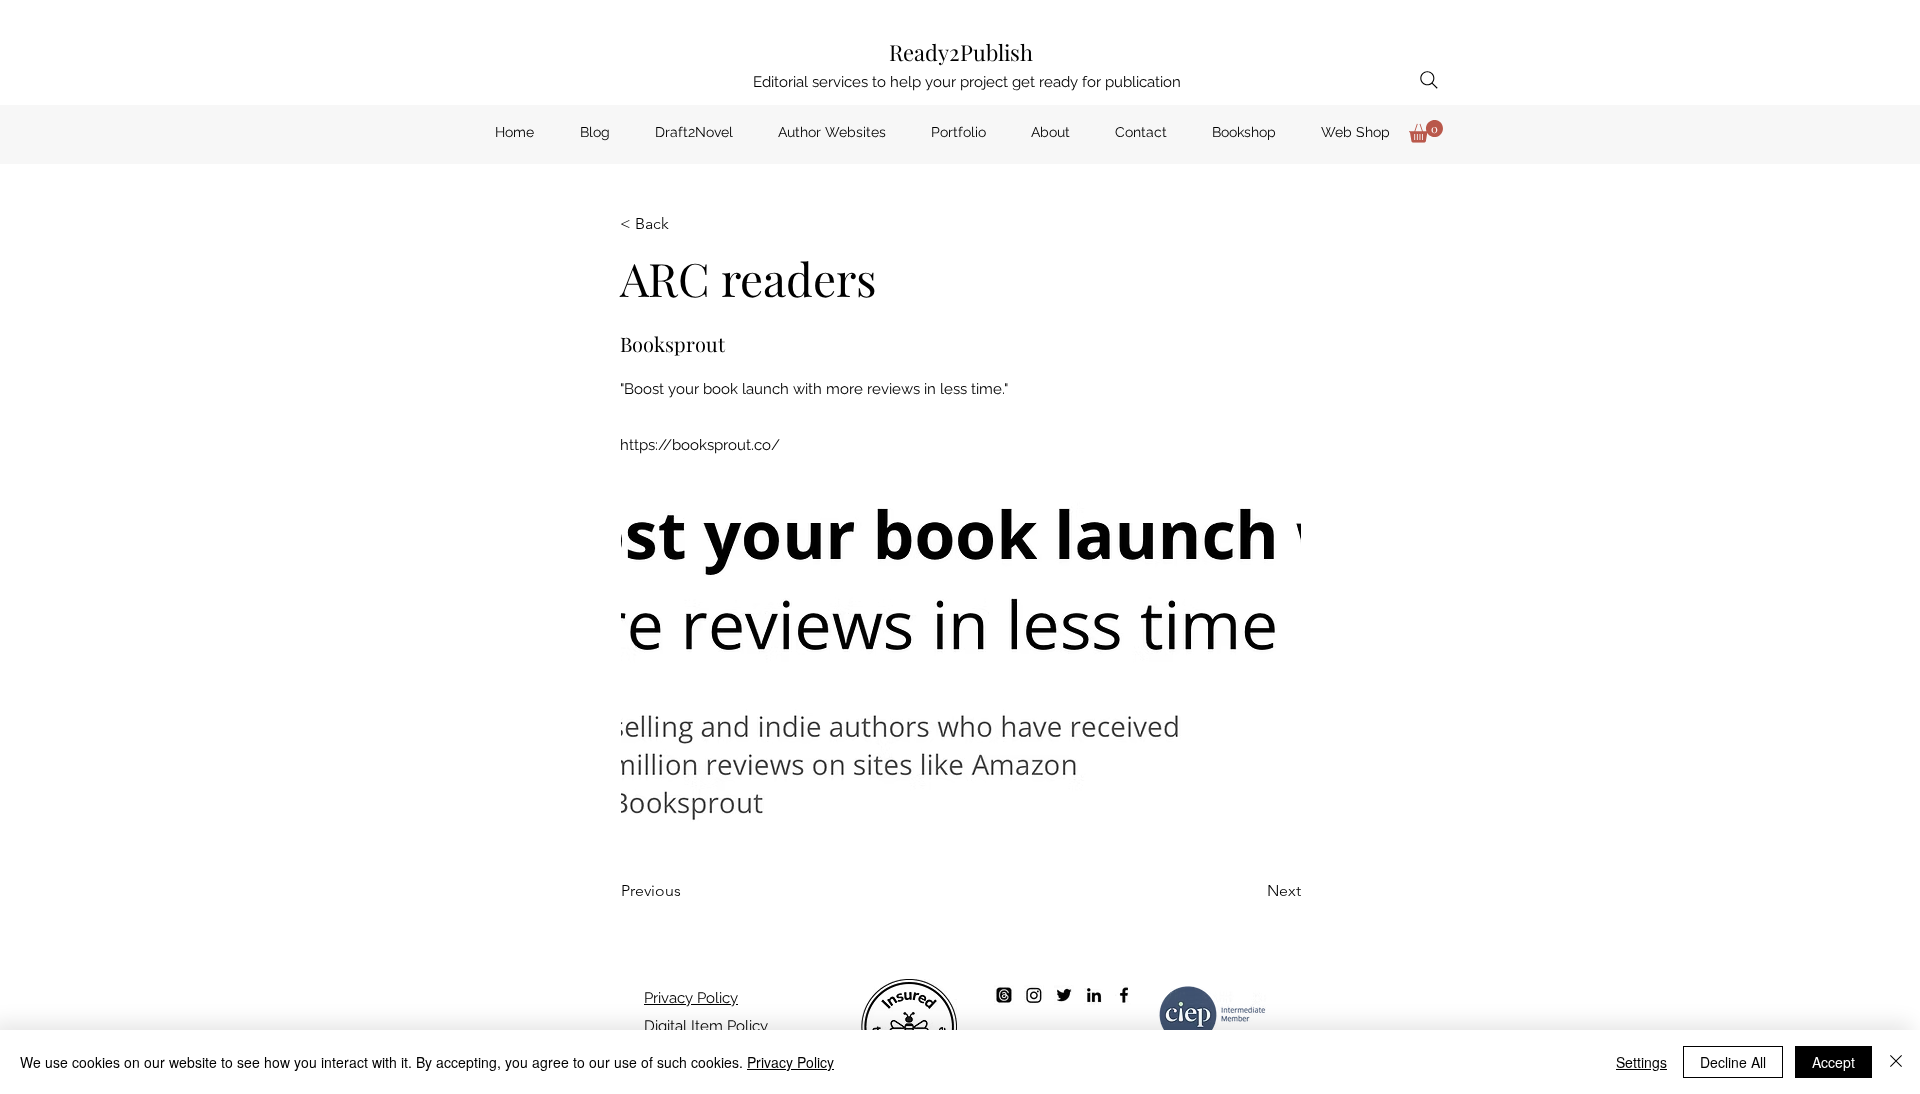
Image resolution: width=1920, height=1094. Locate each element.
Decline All (1733, 1062)
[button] (1426, 131)
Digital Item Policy (706, 1026)
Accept (1833, 1062)
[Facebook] (1124, 995)
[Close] (1896, 1062)
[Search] (1429, 80)
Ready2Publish (961, 52)
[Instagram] (1034, 995)
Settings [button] (1641, 1062)
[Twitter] (1064, 995)
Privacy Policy (691, 998)
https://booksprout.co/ (700, 445)
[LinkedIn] (1094, 995)
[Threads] (1004, 995)
